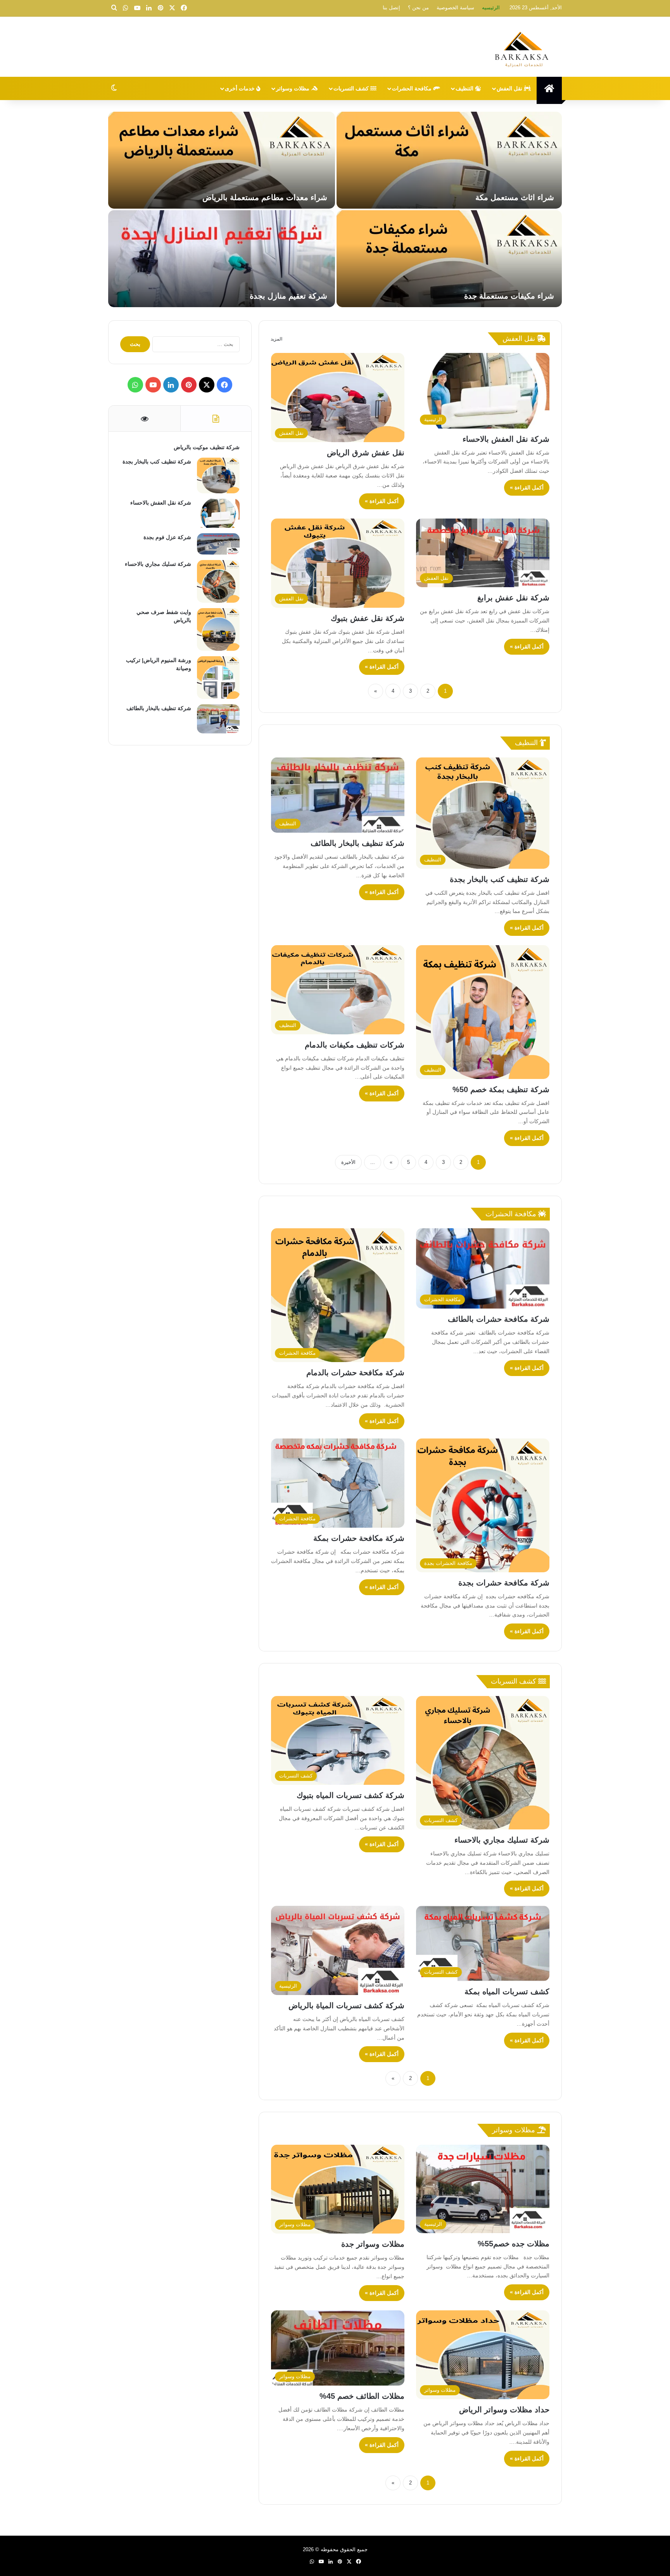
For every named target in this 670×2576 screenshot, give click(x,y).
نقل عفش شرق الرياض (366, 453)
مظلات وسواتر (294, 88)
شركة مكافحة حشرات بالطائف (499, 1319)
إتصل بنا (391, 8)
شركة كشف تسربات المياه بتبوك (351, 1795)
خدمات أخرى (241, 88)
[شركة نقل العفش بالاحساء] (449, 259)
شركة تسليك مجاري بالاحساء (502, 1840)
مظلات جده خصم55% (514, 2244)
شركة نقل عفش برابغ (513, 598)
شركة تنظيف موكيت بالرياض (507, 197)
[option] (335, 210)
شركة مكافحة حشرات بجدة (504, 1583)
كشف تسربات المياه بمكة (507, 1992)
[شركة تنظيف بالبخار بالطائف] (218, 719)
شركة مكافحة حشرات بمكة (359, 1538)
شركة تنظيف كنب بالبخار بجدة (277, 197)
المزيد (276, 339)
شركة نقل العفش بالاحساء (511, 296)
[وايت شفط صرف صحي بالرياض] (218, 629)
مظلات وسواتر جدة (373, 2244)
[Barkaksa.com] (523, 48)
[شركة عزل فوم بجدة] (222, 259)
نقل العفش (510, 88)
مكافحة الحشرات (413, 88)
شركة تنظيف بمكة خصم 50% (501, 1089)
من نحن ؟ (418, 8)
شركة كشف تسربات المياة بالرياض (346, 2005)
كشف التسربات (352, 88)
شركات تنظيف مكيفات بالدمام (355, 1045)
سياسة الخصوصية (455, 8)
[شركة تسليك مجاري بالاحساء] (218, 581)
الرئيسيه (491, 8)
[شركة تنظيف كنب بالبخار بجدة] (222, 160)
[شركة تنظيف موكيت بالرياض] (449, 160)
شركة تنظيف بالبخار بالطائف (357, 843)
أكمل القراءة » (527, 488)
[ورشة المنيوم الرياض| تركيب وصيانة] (218, 678)
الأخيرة (348, 1162)
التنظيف (465, 88)
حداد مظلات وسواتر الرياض (504, 2410)
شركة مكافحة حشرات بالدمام (355, 1373)
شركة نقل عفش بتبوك (368, 618)
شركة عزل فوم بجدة (293, 296)
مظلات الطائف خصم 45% (362, 2396)
